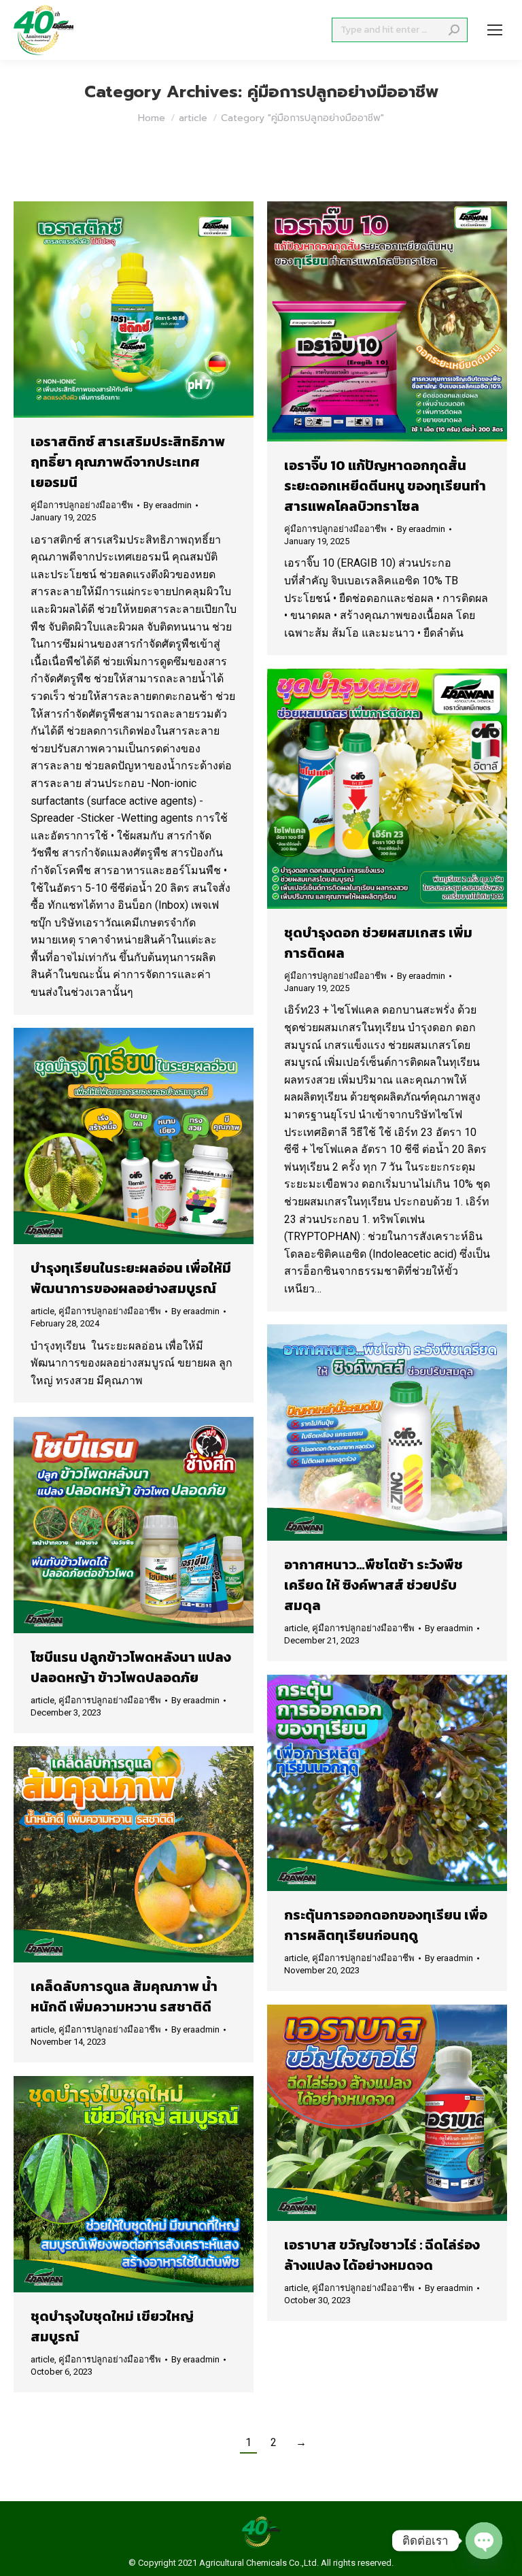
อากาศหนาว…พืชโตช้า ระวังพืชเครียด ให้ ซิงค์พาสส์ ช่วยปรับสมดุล (373, 1585)
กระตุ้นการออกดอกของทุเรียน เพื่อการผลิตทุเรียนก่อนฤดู (386, 1925)
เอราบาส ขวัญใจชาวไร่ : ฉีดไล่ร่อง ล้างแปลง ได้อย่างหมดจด (382, 2255)
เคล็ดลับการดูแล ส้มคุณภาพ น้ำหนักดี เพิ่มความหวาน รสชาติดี (124, 1996)
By (168, 505)
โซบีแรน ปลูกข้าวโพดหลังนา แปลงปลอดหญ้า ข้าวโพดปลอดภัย (131, 1667)
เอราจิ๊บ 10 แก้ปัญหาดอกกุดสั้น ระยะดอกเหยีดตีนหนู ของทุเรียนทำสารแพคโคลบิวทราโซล (385, 486)
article (42, 1311)
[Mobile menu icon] (495, 30)
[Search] (454, 30)
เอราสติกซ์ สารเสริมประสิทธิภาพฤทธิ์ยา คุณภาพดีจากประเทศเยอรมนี (128, 462)
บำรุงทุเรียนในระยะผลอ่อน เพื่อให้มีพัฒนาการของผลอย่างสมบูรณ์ (131, 1278)
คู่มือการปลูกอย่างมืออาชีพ (82, 505)
